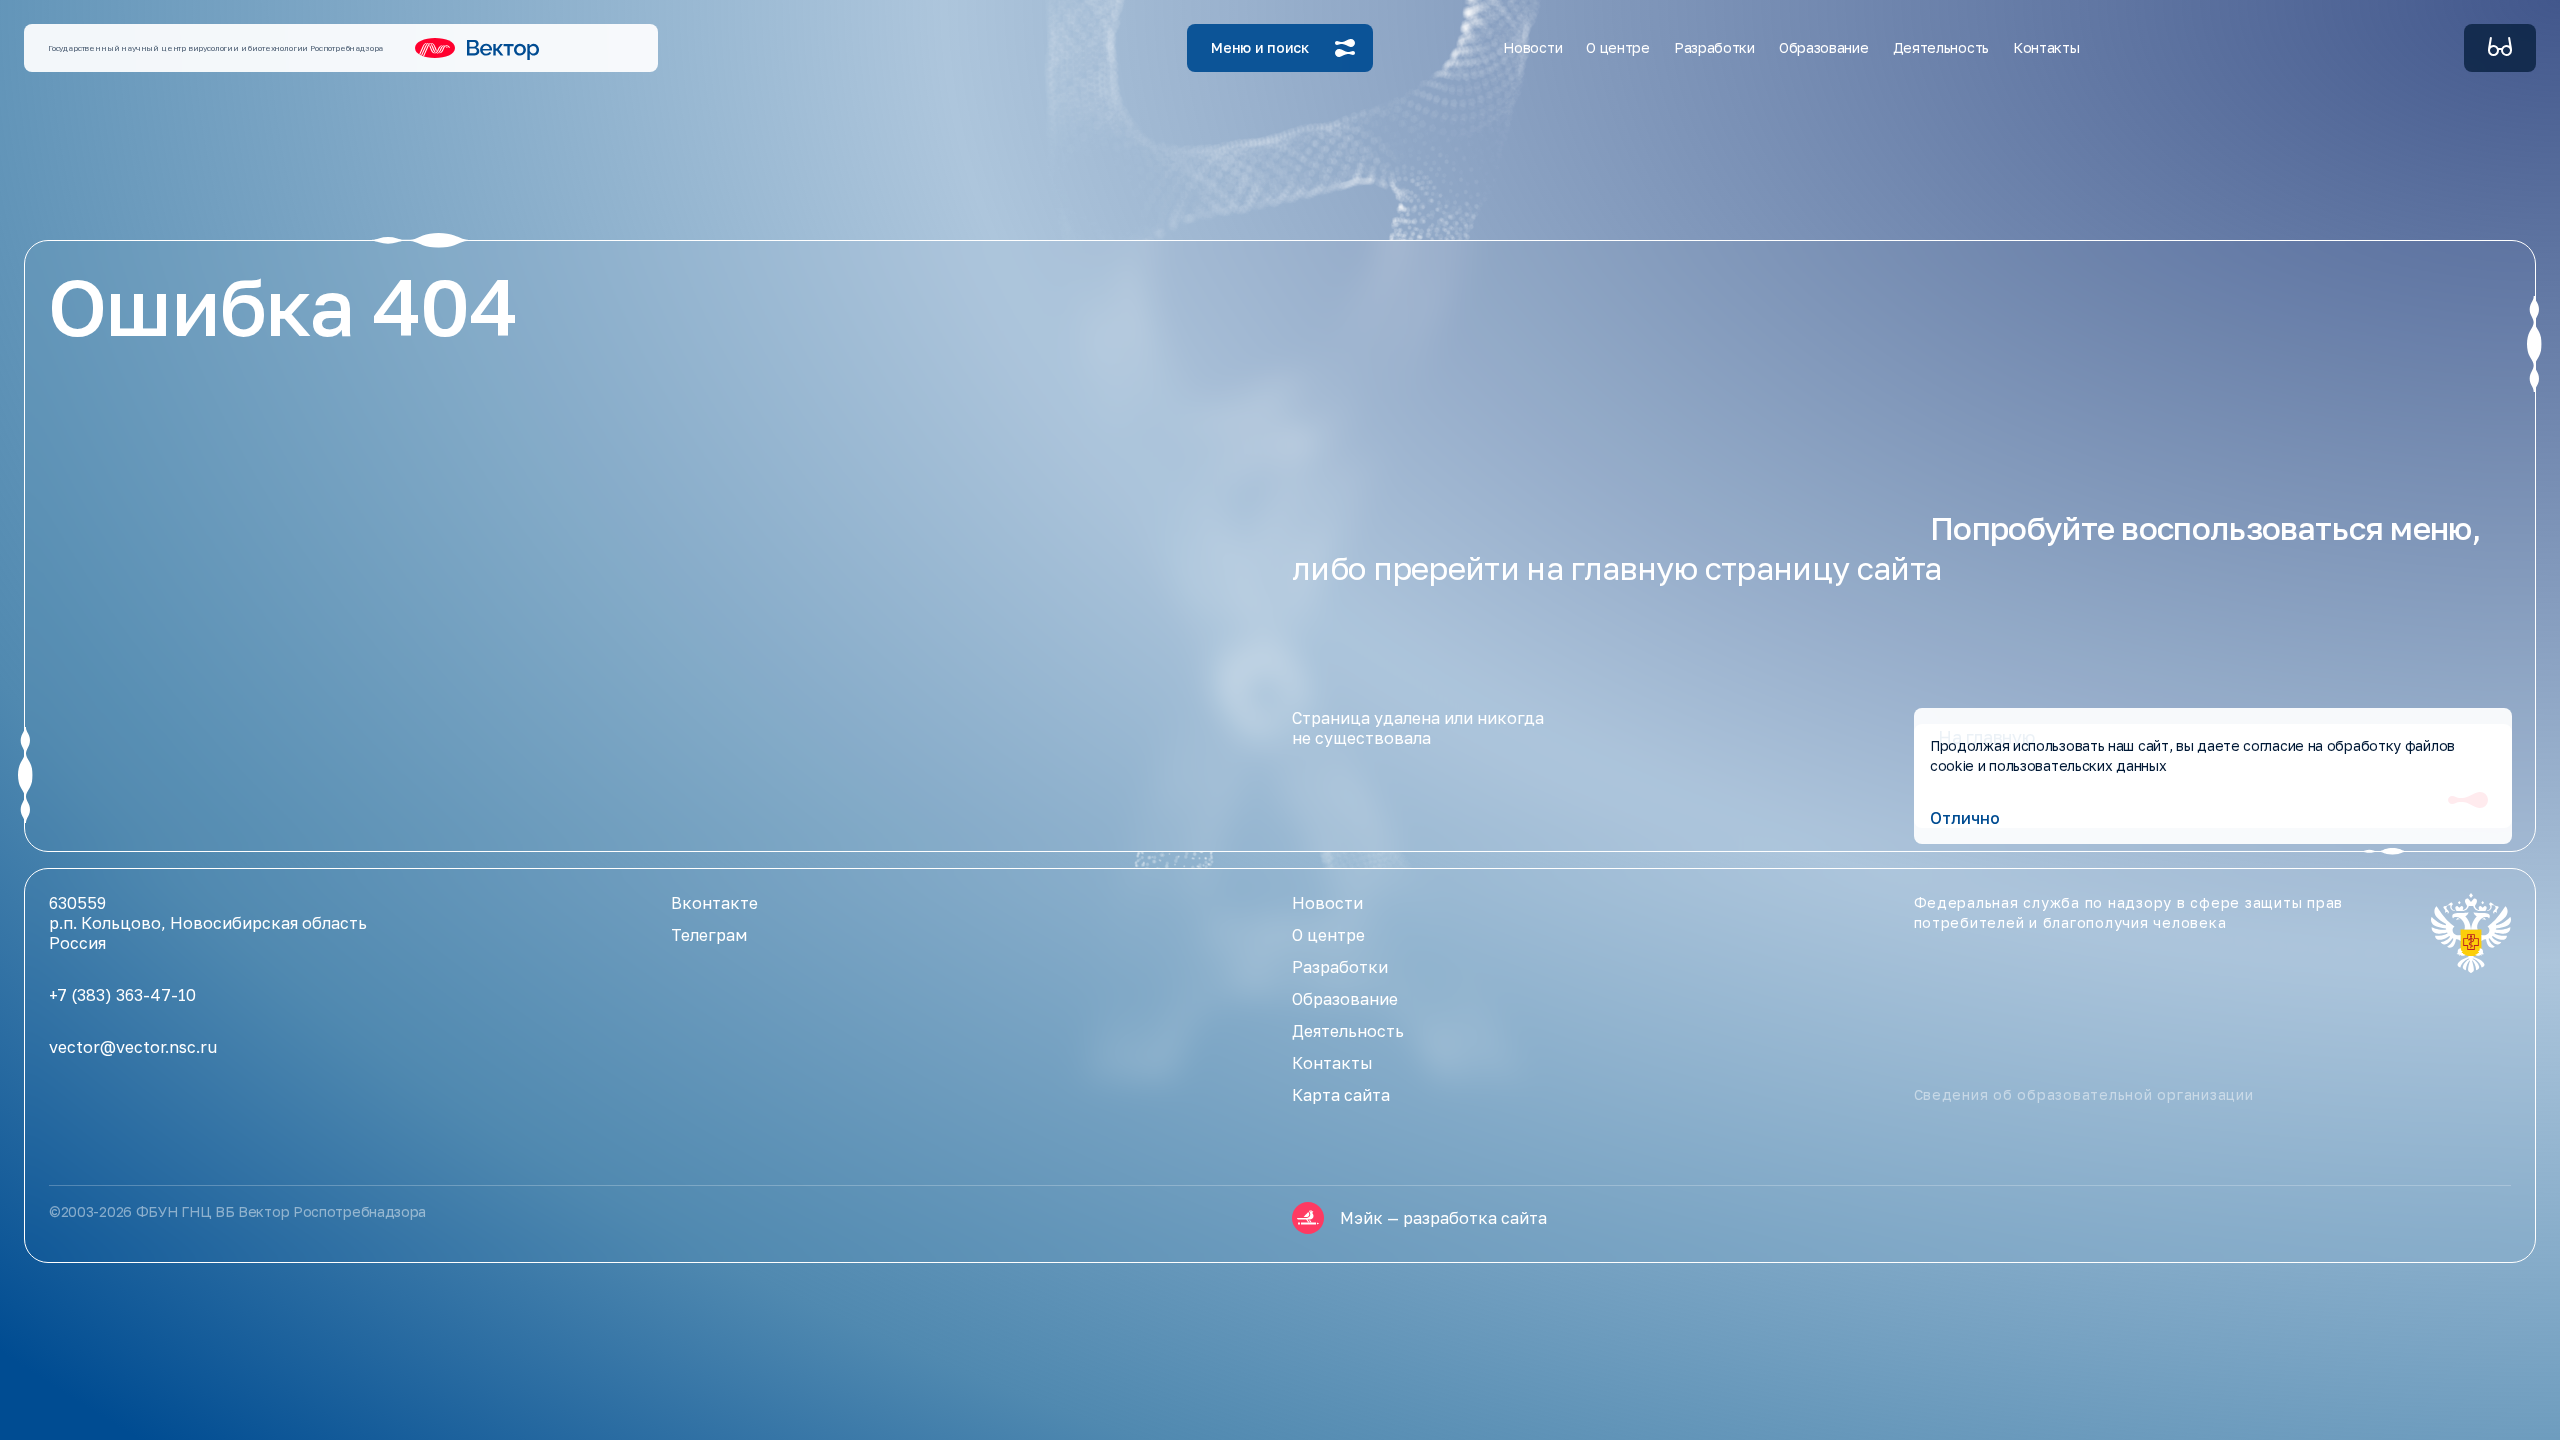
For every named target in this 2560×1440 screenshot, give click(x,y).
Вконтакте (714, 903)
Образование (1345, 999)
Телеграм (709, 935)
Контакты (2046, 47)
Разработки (1340, 967)
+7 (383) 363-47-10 (122, 995)
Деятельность (1348, 1031)
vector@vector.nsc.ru (133, 1047)
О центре (1328, 935)
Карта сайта (1341, 1095)
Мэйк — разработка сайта (1443, 1218)
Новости (1532, 47)
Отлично (1965, 818)
